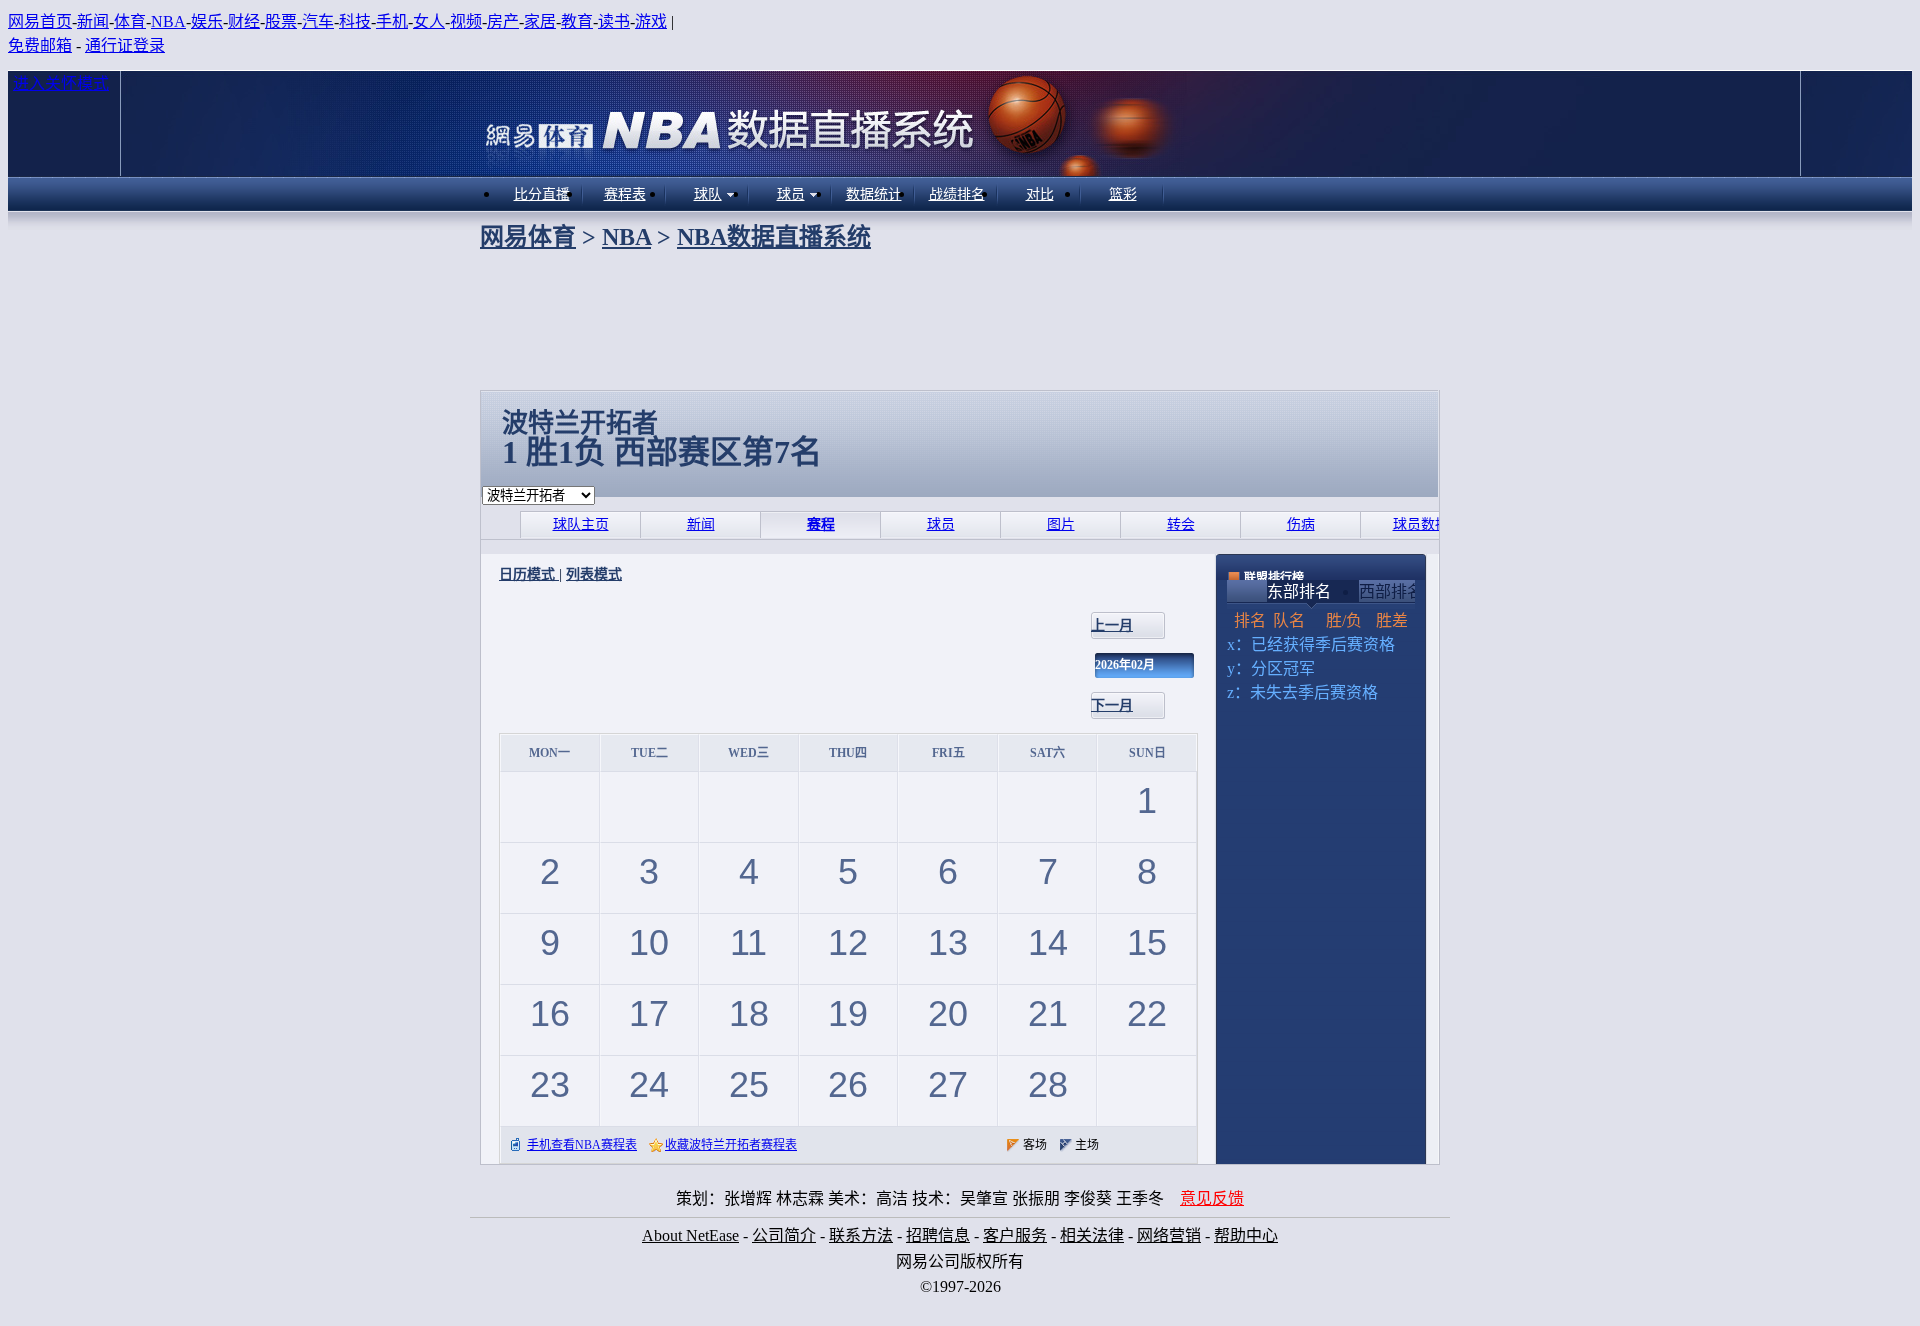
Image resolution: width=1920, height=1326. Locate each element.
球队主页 (581, 524)
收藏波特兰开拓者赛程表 (731, 1145)
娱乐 (207, 21)
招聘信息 (938, 1235)
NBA (168, 21)
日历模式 (529, 574)
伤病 (1301, 524)
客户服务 (1015, 1235)
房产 (503, 21)
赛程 (821, 524)
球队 (708, 194)
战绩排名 (957, 194)
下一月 (1112, 705)
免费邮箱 (40, 45)
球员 (791, 194)
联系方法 (861, 1235)
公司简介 (784, 1235)
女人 (429, 21)
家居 (540, 21)
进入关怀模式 (61, 83)
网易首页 (40, 21)
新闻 (93, 21)
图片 (1061, 524)
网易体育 (528, 237)
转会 (1181, 524)
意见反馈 (1212, 1198)
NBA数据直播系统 (774, 237)
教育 (577, 21)
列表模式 (594, 574)
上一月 (1112, 625)
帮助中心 (1246, 1235)
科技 (355, 21)
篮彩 (1123, 194)
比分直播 (542, 194)
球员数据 (1421, 524)
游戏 (651, 21)
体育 (130, 21)
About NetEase (690, 1235)
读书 (614, 21)
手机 (392, 21)
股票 (281, 21)
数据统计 (874, 194)
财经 (244, 21)
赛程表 (625, 194)
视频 (466, 21)
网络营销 (1169, 1235)
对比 (1040, 194)
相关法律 (1092, 1235)
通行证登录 (125, 45)
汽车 (318, 21)
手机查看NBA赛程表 (582, 1145)
